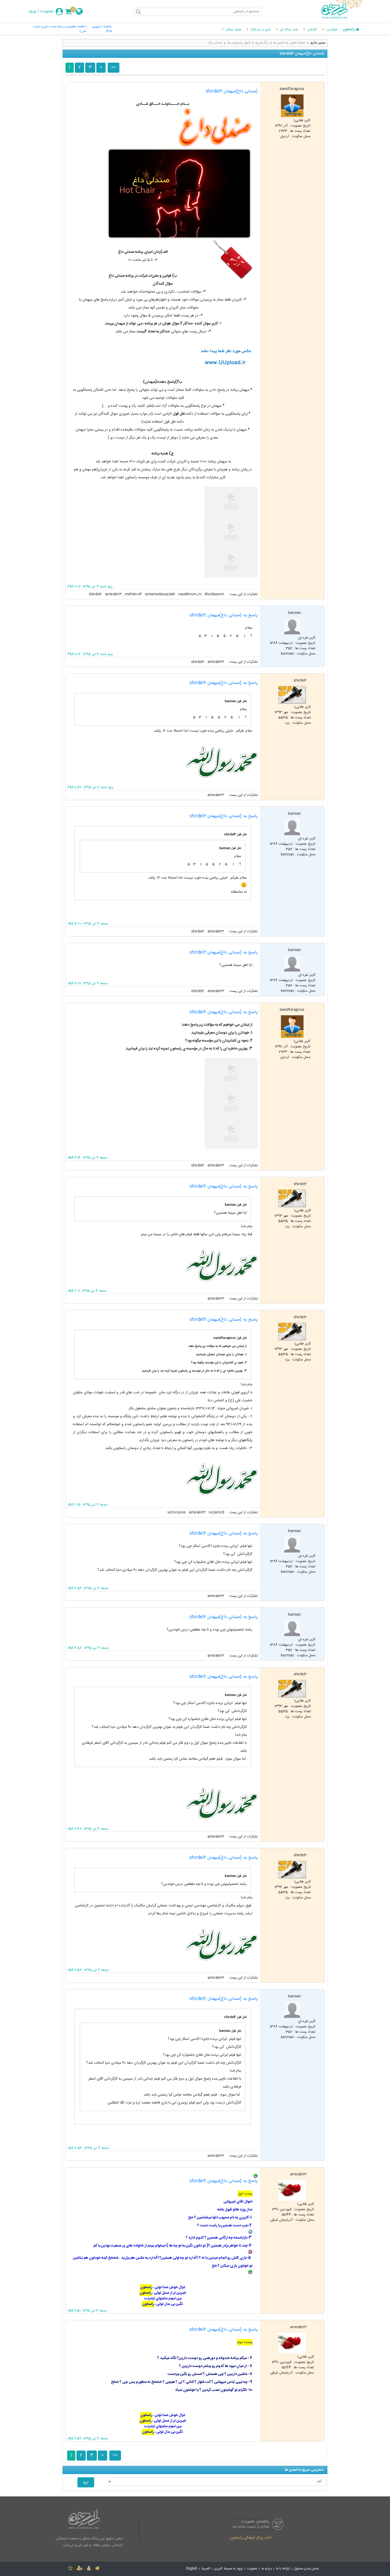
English (192, 2569)
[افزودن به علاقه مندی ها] (70, 2569)
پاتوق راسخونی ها (239, 42)
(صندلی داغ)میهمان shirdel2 (232, 91)
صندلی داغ (216, 42)
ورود (32, 11)
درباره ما (267, 2569)
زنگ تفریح (262, 42)
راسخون (349, 30)
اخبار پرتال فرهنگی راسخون (251, 2538)
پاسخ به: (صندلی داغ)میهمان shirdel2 (224, 615)
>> (114, 68)
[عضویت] (80, 2569)
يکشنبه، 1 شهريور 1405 (102, 29)
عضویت (47, 11)
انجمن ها (279, 42)
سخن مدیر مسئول (306, 2569)
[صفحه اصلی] (97, 2569)
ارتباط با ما (283, 2569)
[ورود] (89, 2569)
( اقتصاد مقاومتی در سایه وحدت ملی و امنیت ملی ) (60, 29)
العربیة (206, 2569)
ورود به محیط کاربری (228, 2569)
